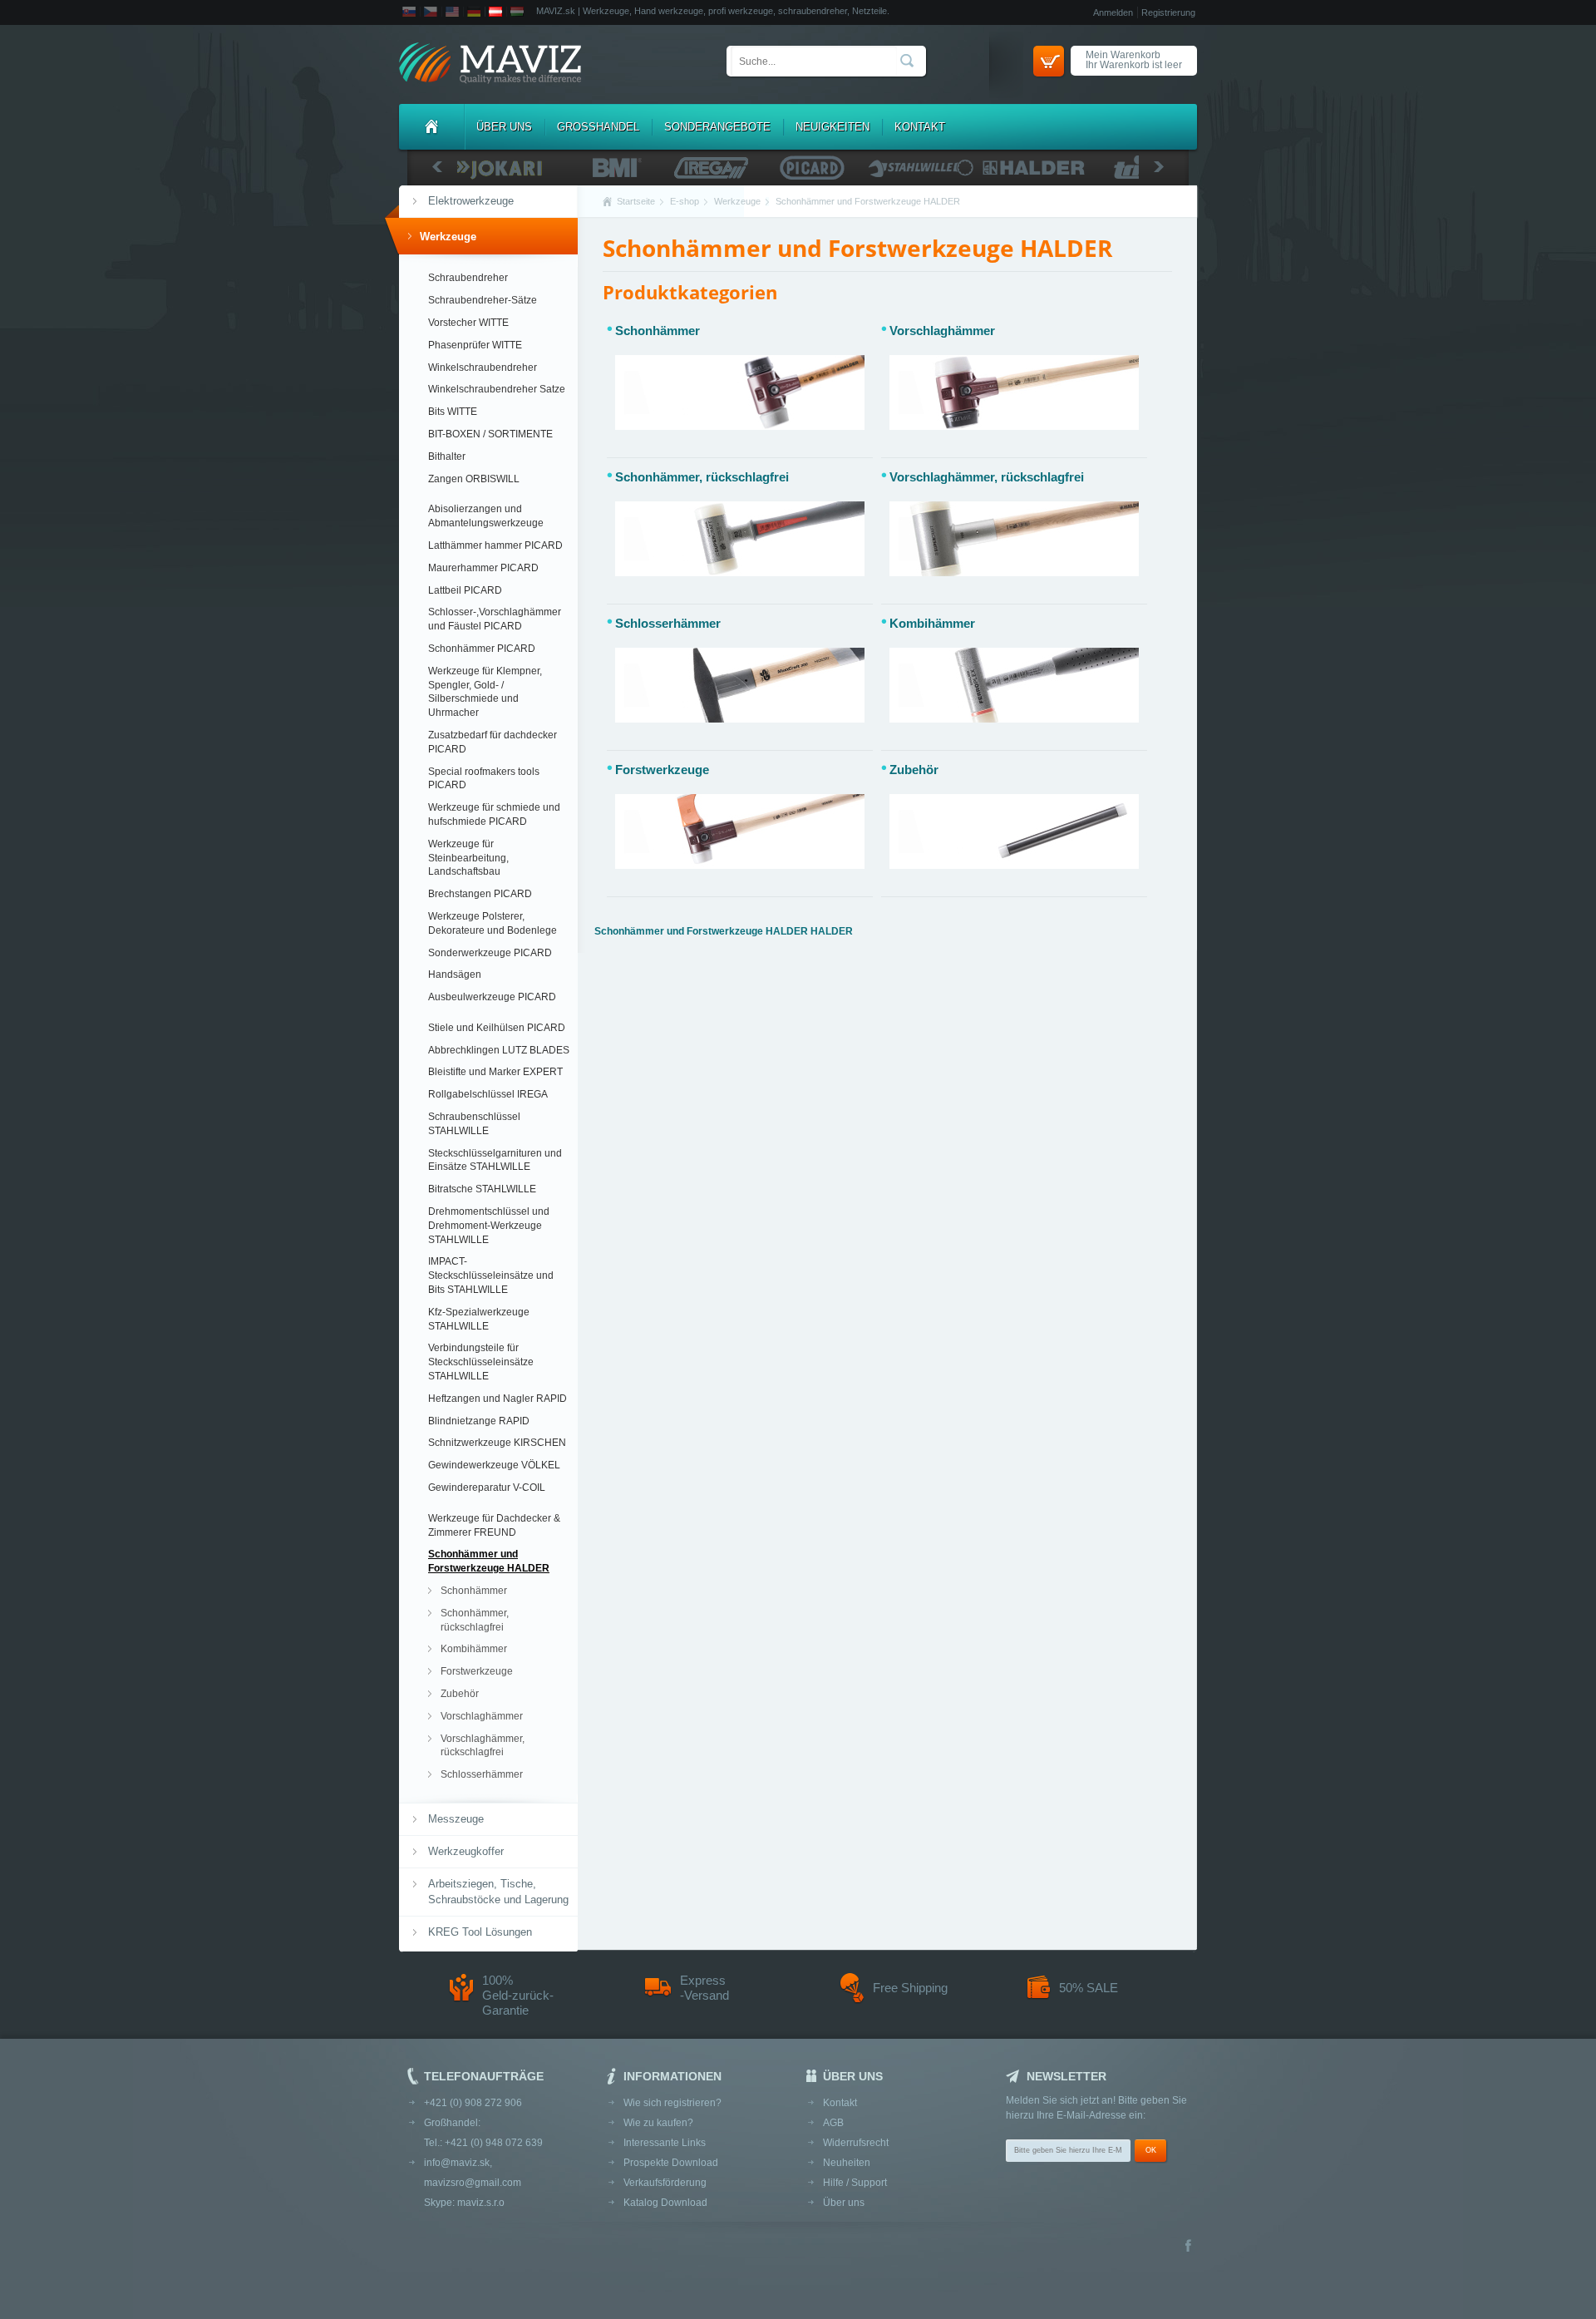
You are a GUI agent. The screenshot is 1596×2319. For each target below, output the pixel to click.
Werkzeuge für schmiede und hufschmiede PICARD (494, 814)
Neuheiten (847, 2163)
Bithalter (447, 456)
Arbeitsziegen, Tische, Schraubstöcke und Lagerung (498, 1891)
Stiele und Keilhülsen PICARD (497, 1028)
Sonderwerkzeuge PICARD (490, 953)
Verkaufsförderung (665, 2183)
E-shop (685, 201)
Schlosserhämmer (482, 1774)
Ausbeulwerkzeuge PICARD (492, 997)
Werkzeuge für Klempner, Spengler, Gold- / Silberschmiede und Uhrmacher (485, 692)
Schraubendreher (468, 278)
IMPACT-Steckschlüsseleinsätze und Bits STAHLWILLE (491, 1275)
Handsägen (455, 974)
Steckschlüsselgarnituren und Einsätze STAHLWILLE (495, 1160)
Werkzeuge (448, 237)
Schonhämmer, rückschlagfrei (475, 1620)
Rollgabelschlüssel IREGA (488, 1094)
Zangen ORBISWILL (474, 479)
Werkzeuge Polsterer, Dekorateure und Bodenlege (493, 923)
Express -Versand (704, 1988)
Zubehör (460, 1694)
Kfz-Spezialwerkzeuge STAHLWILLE (479, 1319)
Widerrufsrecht (856, 2143)
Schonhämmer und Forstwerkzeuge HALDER (489, 1561)
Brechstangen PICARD (480, 894)
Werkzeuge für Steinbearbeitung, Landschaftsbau (468, 858)
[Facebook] (1188, 2247)
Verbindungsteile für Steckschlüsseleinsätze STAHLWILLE (481, 1362)
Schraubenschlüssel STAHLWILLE (474, 1124)
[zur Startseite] (490, 64)
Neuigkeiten (832, 127)
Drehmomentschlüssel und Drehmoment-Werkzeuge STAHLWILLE (489, 1226)
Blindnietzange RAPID (479, 1421)
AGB (833, 2123)
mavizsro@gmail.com (473, 2183)
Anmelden (1113, 12)
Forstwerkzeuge (477, 1671)
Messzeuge (456, 1819)
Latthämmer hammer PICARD (495, 545)
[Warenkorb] (1049, 61)
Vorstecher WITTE (468, 323)
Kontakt (920, 127)
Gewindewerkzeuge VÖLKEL (494, 1465)
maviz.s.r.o (481, 2203)
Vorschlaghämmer (482, 1716)
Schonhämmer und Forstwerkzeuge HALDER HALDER (724, 931)
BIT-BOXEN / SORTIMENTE (490, 434)
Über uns (504, 127)
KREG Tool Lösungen (480, 1932)
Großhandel (598, 127)
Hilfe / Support (855, 2183)
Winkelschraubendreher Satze (497, 389)
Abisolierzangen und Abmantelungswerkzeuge (486, 516)
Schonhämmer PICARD (482, 649)
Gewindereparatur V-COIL (487, 1488)
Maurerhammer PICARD (483, 568)
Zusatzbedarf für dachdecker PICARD (493, 742)
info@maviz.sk (457, 2163)
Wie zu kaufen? (658, 2123)
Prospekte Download (671, 2163)
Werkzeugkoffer (466, 1851)
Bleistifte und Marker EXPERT (495, 1072)
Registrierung (1168, 12)
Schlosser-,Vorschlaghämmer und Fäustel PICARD (495, 619)
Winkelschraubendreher (483, 368)
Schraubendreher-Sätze (483, 300)
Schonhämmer (474, 1591)
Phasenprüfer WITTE (475, 345)
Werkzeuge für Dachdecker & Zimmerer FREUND (494, 1525)
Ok (1151, 2150)
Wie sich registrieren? (672, 2103)
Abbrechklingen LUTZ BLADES (499, 1050)
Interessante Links (665, 2143)
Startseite (636, 201)
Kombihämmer (474, 1649)
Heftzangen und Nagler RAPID (498, 1399)
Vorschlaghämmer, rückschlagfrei (483, 1746)
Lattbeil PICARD (465, 590)
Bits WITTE (453, 412)
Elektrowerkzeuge (471, 201)
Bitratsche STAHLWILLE (482, 1189)
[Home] (431, 127)
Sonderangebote (717, 127)
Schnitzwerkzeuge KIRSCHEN (497, 1443)
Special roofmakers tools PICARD (484, 779)
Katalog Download (665, 2203)
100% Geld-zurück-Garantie (518, 1995)
